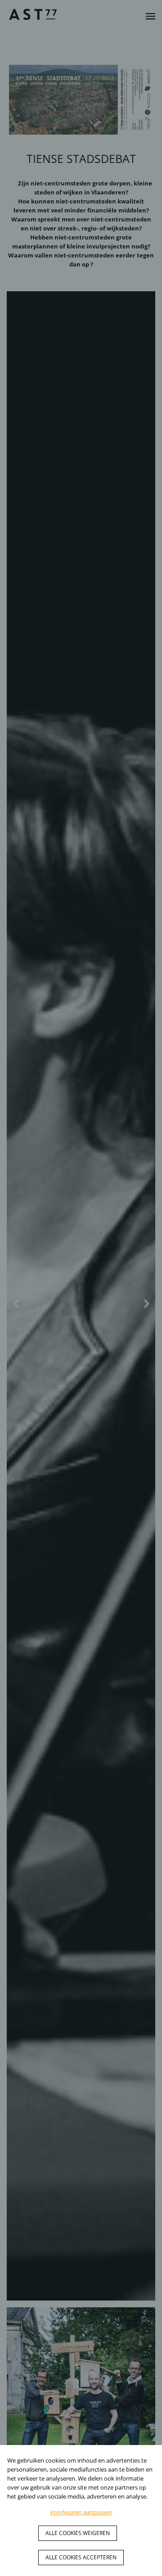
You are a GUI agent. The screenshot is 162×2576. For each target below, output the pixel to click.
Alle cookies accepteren (81, 2557)
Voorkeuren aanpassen (81, 2512)
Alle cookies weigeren (78, 2533)
